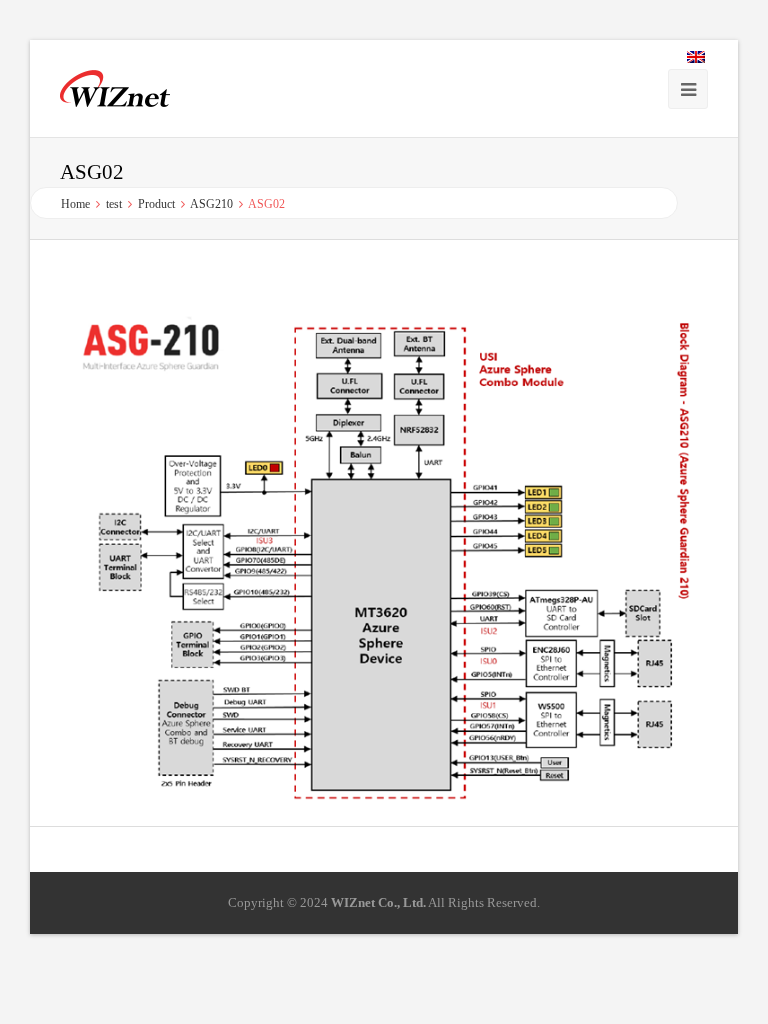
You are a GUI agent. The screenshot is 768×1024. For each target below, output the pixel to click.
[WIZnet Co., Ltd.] (115, 88)
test (114, 204)
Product (156, 204)
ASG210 (211, 204)
